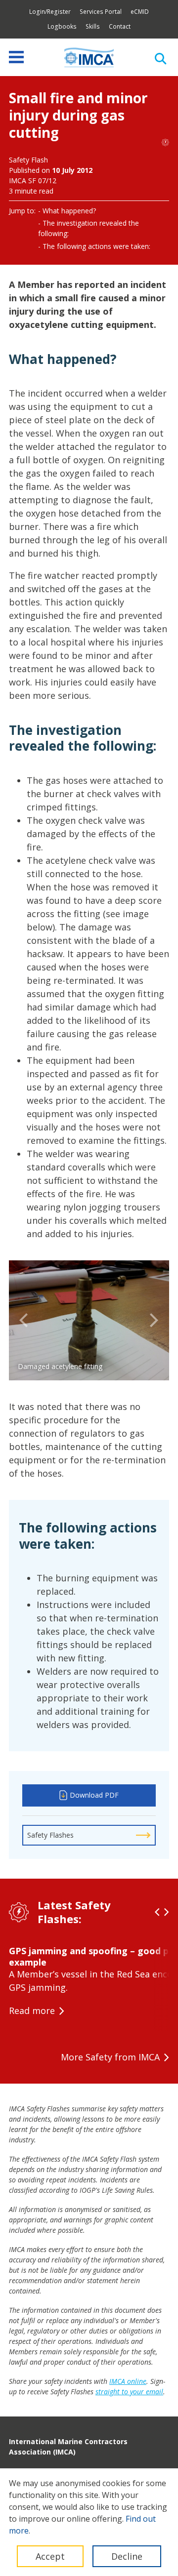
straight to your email (129, 2392)
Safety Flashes (50, 1835)
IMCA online (128, 2381)
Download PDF (94, 1795)
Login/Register (50, 12)
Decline (127, 2556)
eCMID (140, 12)
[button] (24, 1321)
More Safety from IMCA (110, 2057)
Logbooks (62, 26)
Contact (120, 26)
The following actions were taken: (96, 246)
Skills (93, 26)
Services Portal (101, 12)
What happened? (69, 211)
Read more (32, 2011)
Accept (50, 2556)
